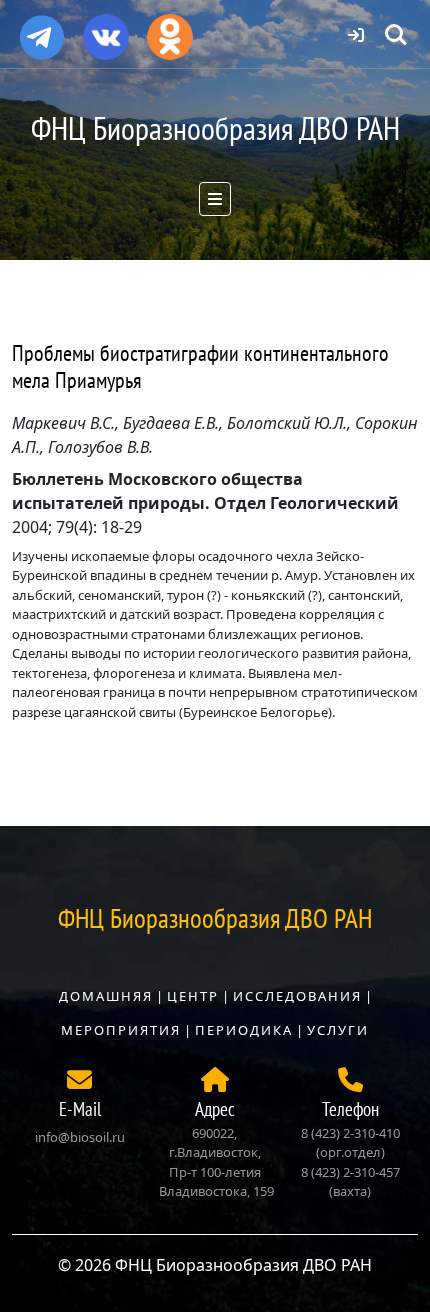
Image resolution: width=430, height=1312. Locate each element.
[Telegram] (42, 29)
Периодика (244, 1030)
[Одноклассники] (170, 30)
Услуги (338, 1030)
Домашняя (106, 996)
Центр (193, 996)
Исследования (297, 996)
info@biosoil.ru (80, 1137)
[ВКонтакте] (106, 30)
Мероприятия (121, 1030)
